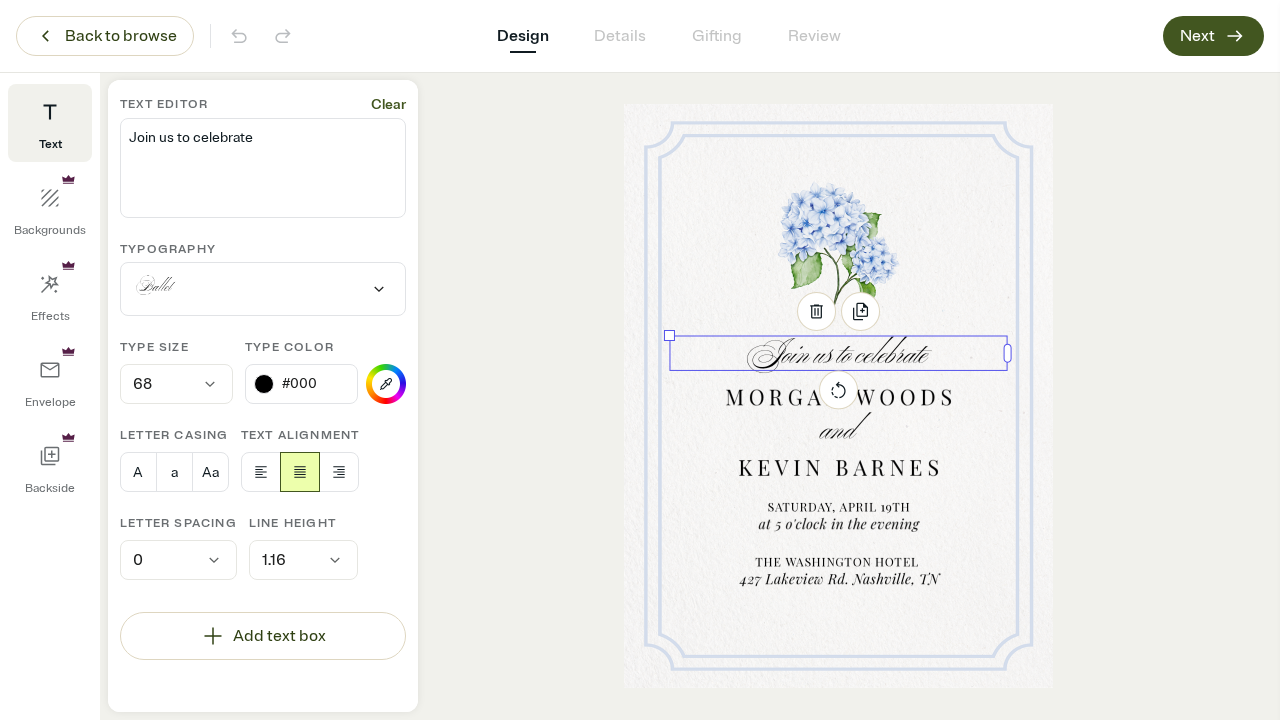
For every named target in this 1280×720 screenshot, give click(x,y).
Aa (210, 472)
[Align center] (300, 472)
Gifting (717, 36)
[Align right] (339, 472)
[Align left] (261, 472)
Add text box (279, 636)
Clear (388, 104)
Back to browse (121, 36)
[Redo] (283, 36)
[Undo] (239, 36)
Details (620, 36)
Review (814, 36)
